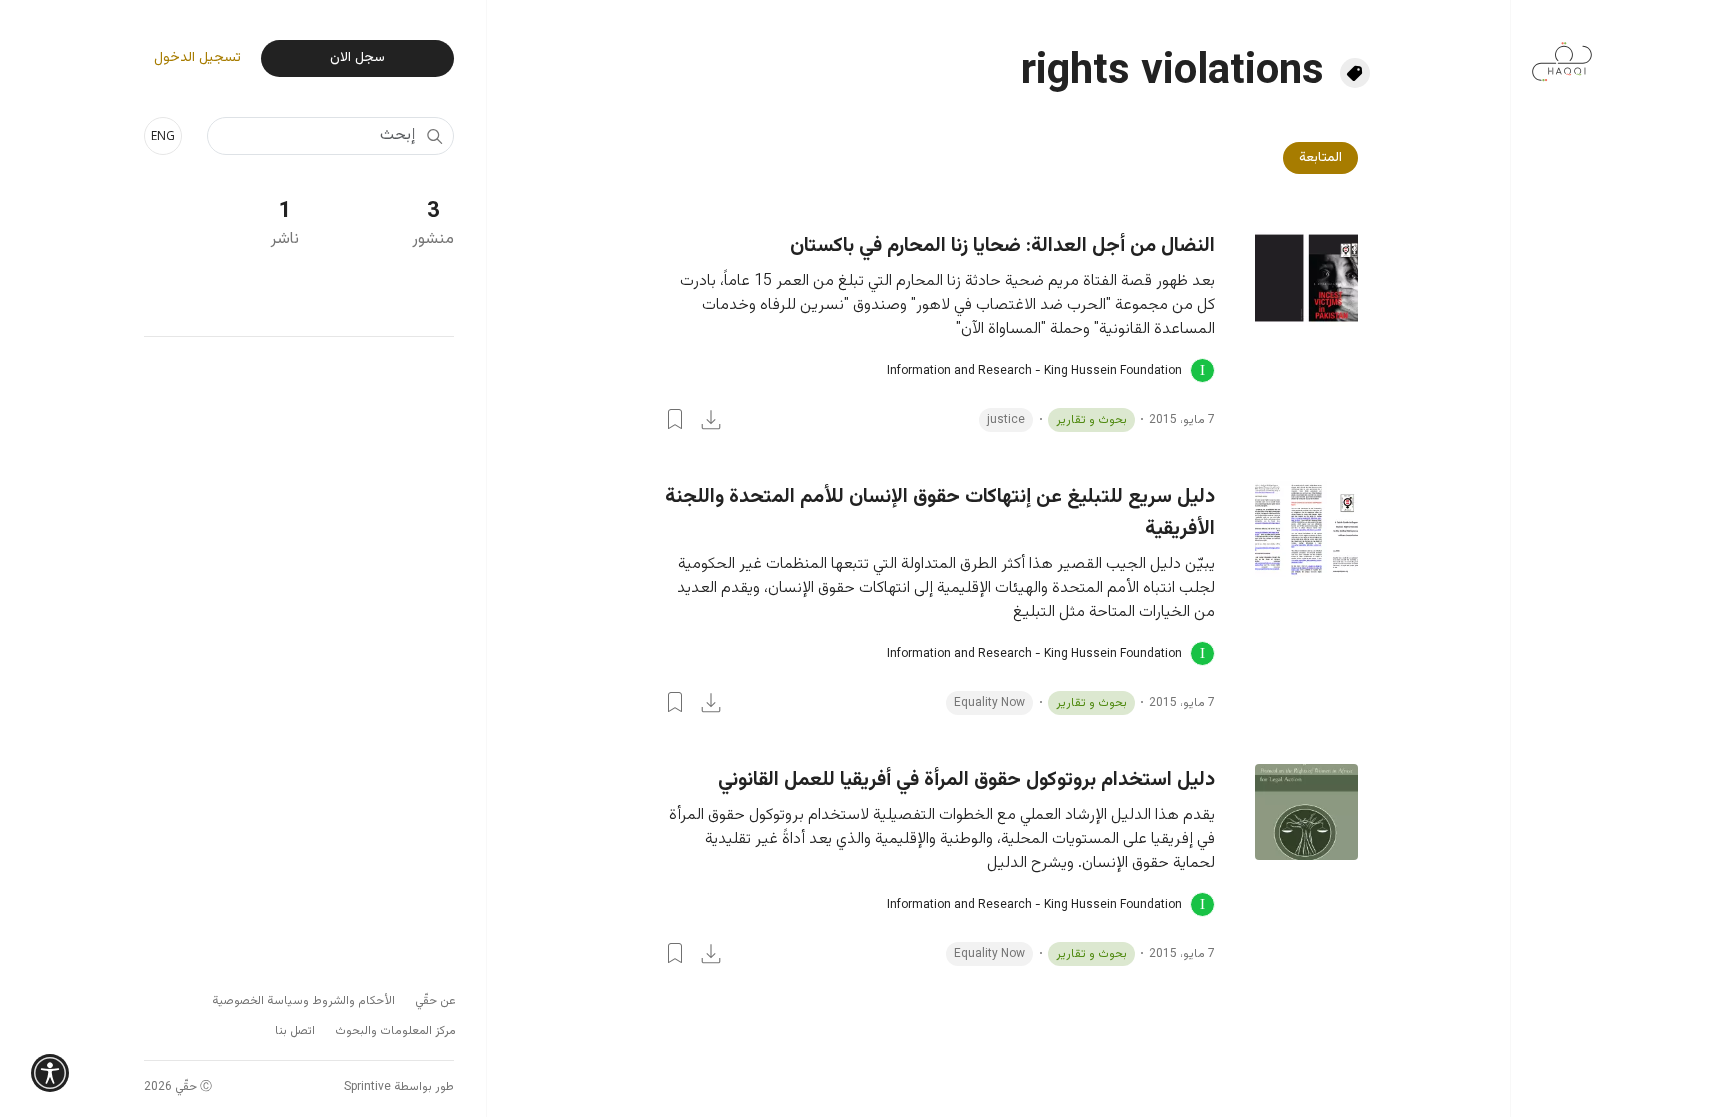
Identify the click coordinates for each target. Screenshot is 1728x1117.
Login (675, 419)
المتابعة (1320, 158)
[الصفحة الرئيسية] (1562, 51)
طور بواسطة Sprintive (399, 1087)
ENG (163, 135)
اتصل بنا (295, 1031)
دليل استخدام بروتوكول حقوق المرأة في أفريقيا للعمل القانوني (966, 780)
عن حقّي (435, 1001)
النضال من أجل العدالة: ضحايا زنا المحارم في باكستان (1002, 246)
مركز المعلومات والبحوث (395, 1031)
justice (1006, 420)
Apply (434, 136)
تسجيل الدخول (197, 58)
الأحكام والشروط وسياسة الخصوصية (303, 1001)
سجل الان (357, 58)
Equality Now (989, 703)
